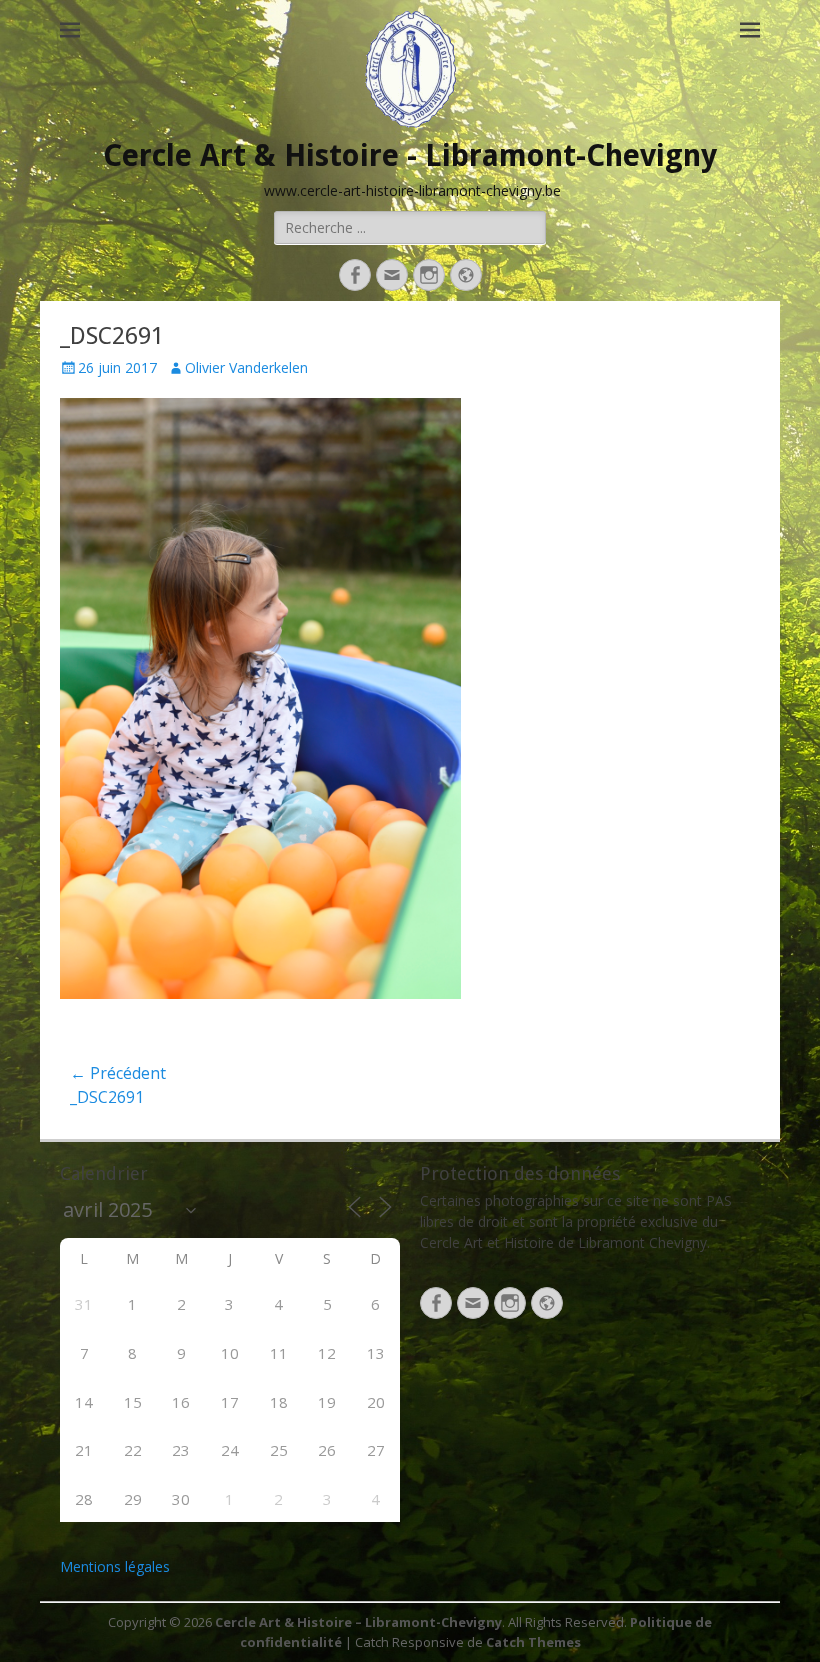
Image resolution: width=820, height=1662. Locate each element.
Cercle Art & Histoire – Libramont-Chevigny (358, 1622)
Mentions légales (115, 1566)
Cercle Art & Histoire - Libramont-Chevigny (410, 155)
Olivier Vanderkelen (246, 367)
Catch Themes (533, 1642)
